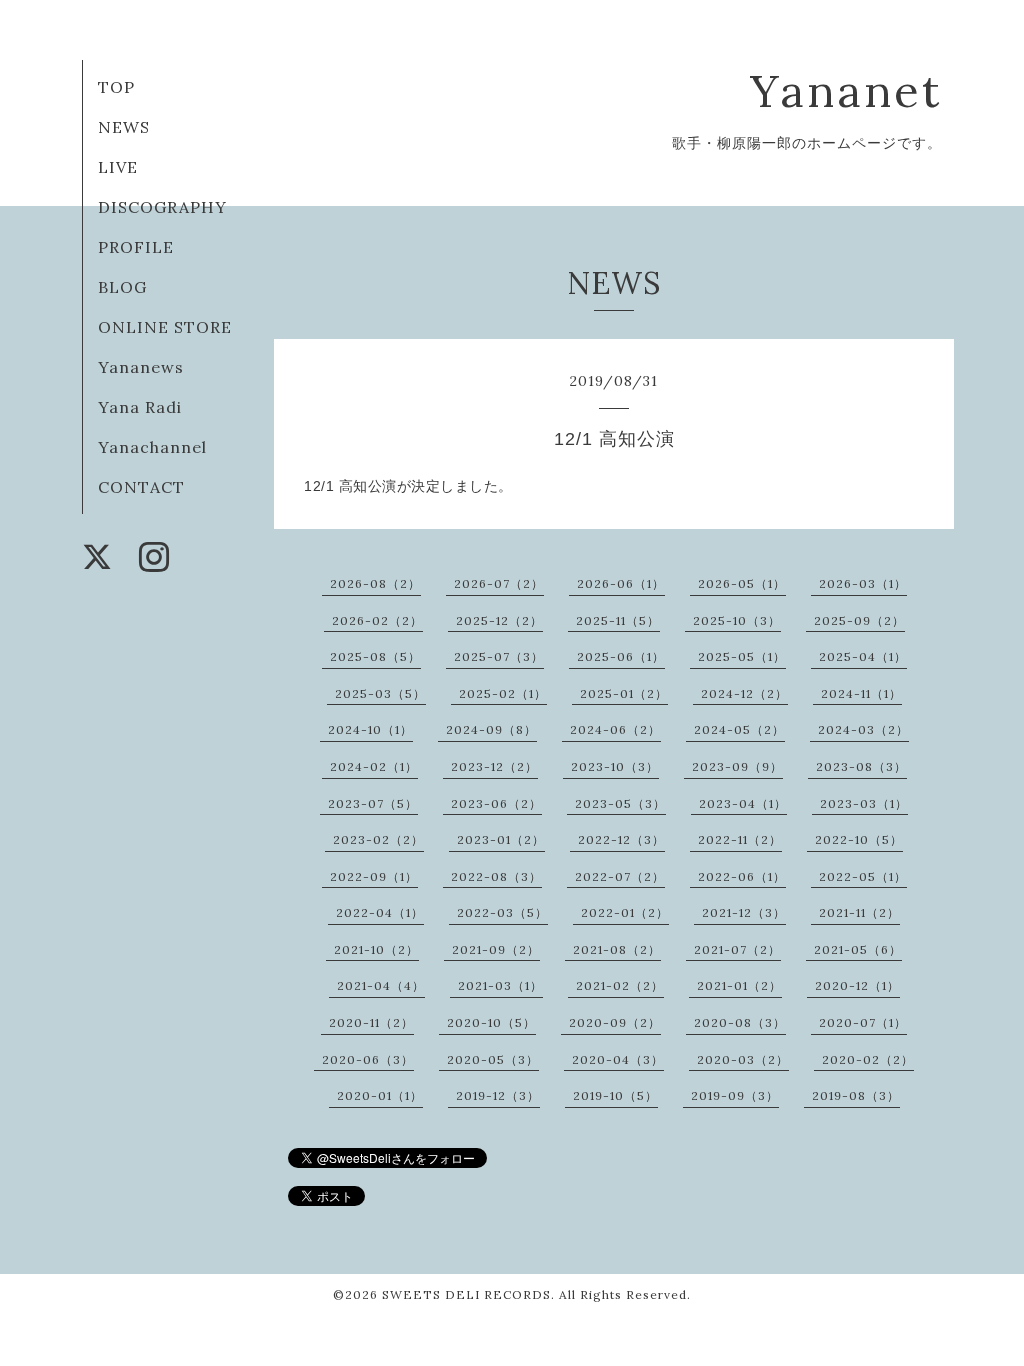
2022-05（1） (863, 876)
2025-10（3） (737, 620)
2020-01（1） (380, 1095)
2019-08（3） (856, 1095)
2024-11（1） (861, 693)
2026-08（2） (375, 583)
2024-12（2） (744, 693)
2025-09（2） (859, 620)
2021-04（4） (381, 985)
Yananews (141, 367)
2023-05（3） (620, 803)
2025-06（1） (621, 656)
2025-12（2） (499, 620)
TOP (116, 87)
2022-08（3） (496, 876)
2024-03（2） (863, 729)
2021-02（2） (620, 985)
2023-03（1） (864, 803)
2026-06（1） (621, 583)
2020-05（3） (493, 1059)
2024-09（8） (491, 729)
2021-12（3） (744, 912)
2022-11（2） (740, 839)
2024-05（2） (739, 729)
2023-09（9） (737, 766)
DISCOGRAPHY (162, 207)
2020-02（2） (868, 1059)
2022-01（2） (625, 912)
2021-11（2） (859, 912)
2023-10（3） (615, 766)
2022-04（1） (380, 912)
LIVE (118, 167)
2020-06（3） (368, 1059)
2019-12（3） (498, 1095)
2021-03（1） (500, 985)
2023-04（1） (743, 803)
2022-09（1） (374, 876)
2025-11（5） (618, 620)
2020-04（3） (618, 1059)
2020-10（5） (491, 1022)
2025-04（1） (863, 656)
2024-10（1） (370, 729)
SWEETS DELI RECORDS (466, 1294)
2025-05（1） (742, 656)
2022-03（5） (502, 912)
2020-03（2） (743, 1059)
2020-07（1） (863, 1022)
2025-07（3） (499, 656)
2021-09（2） (496, 949)
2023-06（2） (496, 803)
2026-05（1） (742, 583)
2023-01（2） (501, 839)
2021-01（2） (739, 985)
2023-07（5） (373, 803)
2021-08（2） (617, 949)
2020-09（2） (615, 1022)
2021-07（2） (737, 949)
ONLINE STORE (165, 327)
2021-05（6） (858, 949)
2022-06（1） (742, 876)
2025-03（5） (380, 693)
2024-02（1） (374, 766)
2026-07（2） (499, 583)
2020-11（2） (371, 1022)
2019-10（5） (615, 1095)
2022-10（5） (859, 839)
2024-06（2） (615, 729)
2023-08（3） (861, 766)
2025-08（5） (375, 656)
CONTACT (141, 487)
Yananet (846, 90)
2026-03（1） (863, 583)
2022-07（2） (620, 876)
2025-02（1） (503, 693)
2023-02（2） (378, 839)
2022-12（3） (621, 839)
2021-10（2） (376, 949)
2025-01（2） (624, 693)
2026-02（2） (377, 620)
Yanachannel (152, 447)
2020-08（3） (740, 1022)
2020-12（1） (857, 985)
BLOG (122, 287)
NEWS (124, 127)
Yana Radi (140, 407)
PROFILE (136, 247)
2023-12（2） (494, 766)
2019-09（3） (735, 1095)
